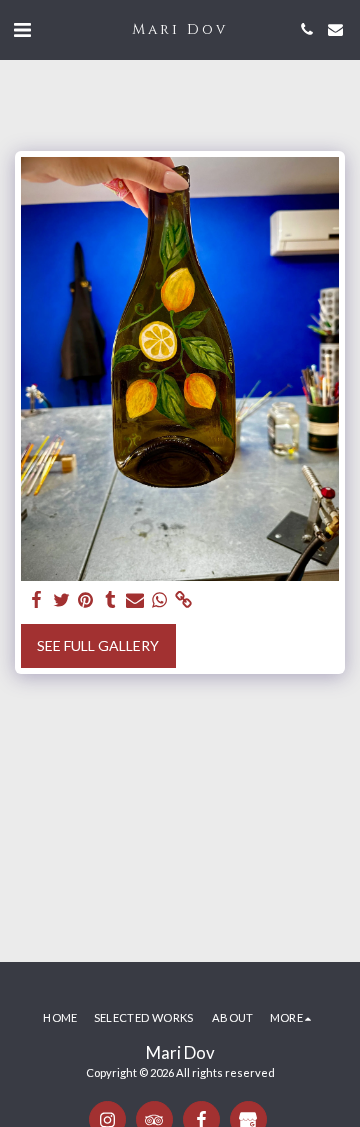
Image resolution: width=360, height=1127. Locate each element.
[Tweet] (62, 600)
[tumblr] (111, 600)
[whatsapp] (160, 600)
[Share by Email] (135, 600)
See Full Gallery (98, 645)
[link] (184, 600)
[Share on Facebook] (37, 600)
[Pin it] (86, 600)
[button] (22, 29)
